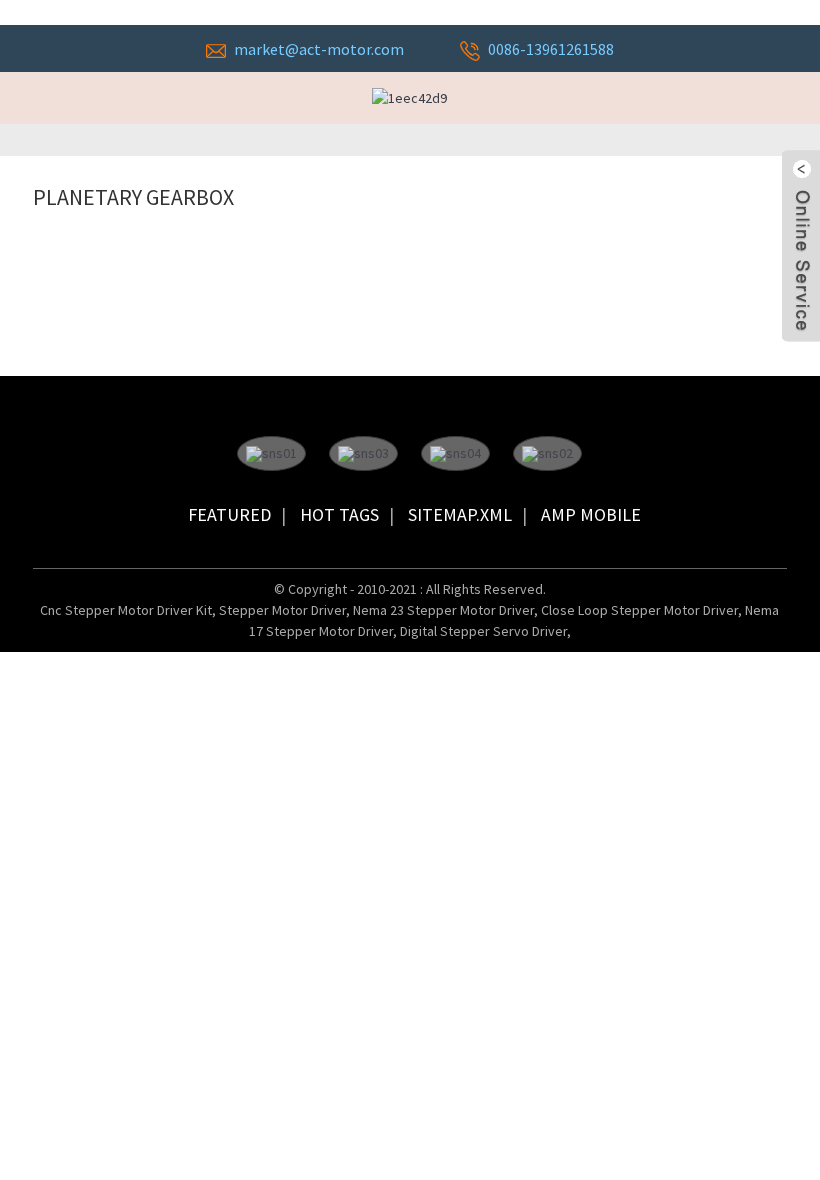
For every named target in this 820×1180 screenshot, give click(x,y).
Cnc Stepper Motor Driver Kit (126, 610)
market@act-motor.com (319, 49)
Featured (229, 514)
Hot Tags (339, 514)
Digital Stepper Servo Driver (483, 631)
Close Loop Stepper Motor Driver (639, 610)
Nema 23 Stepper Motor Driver (443, 610)
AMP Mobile (591, 514)
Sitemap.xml (460, 514)
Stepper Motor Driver (282, 610)
